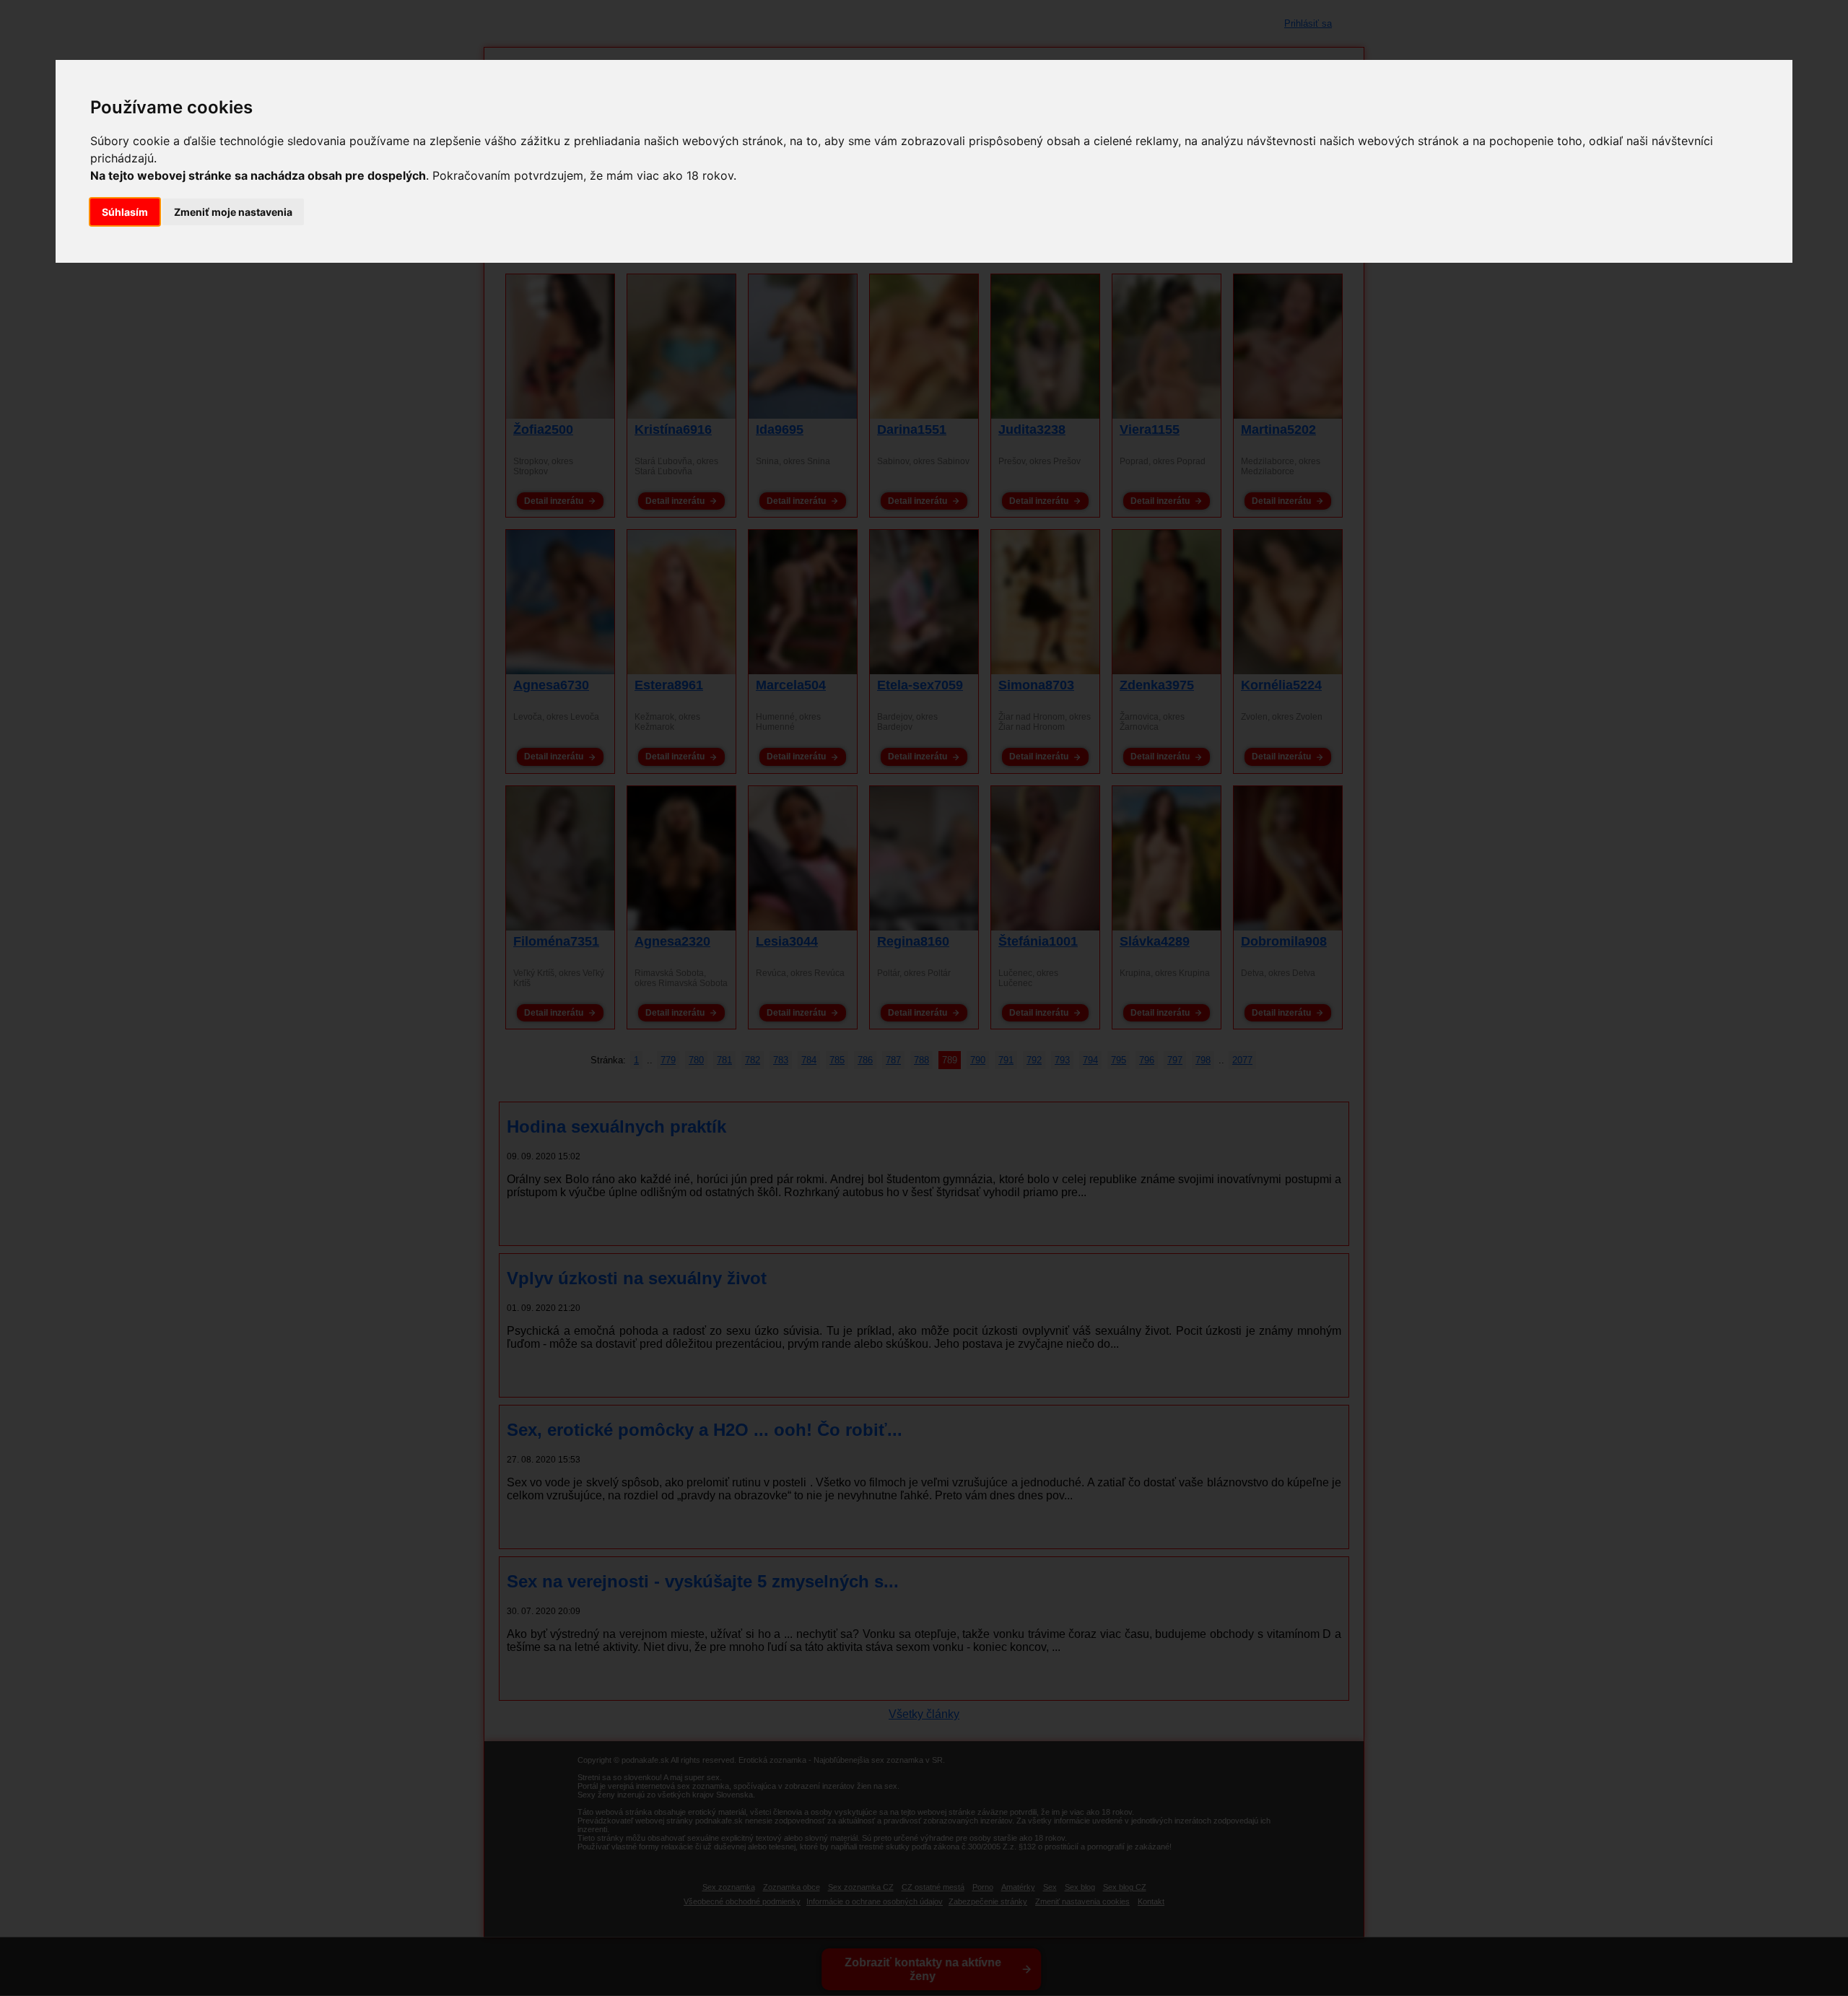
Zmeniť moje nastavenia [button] (233, 212)
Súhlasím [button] (125, 212)
